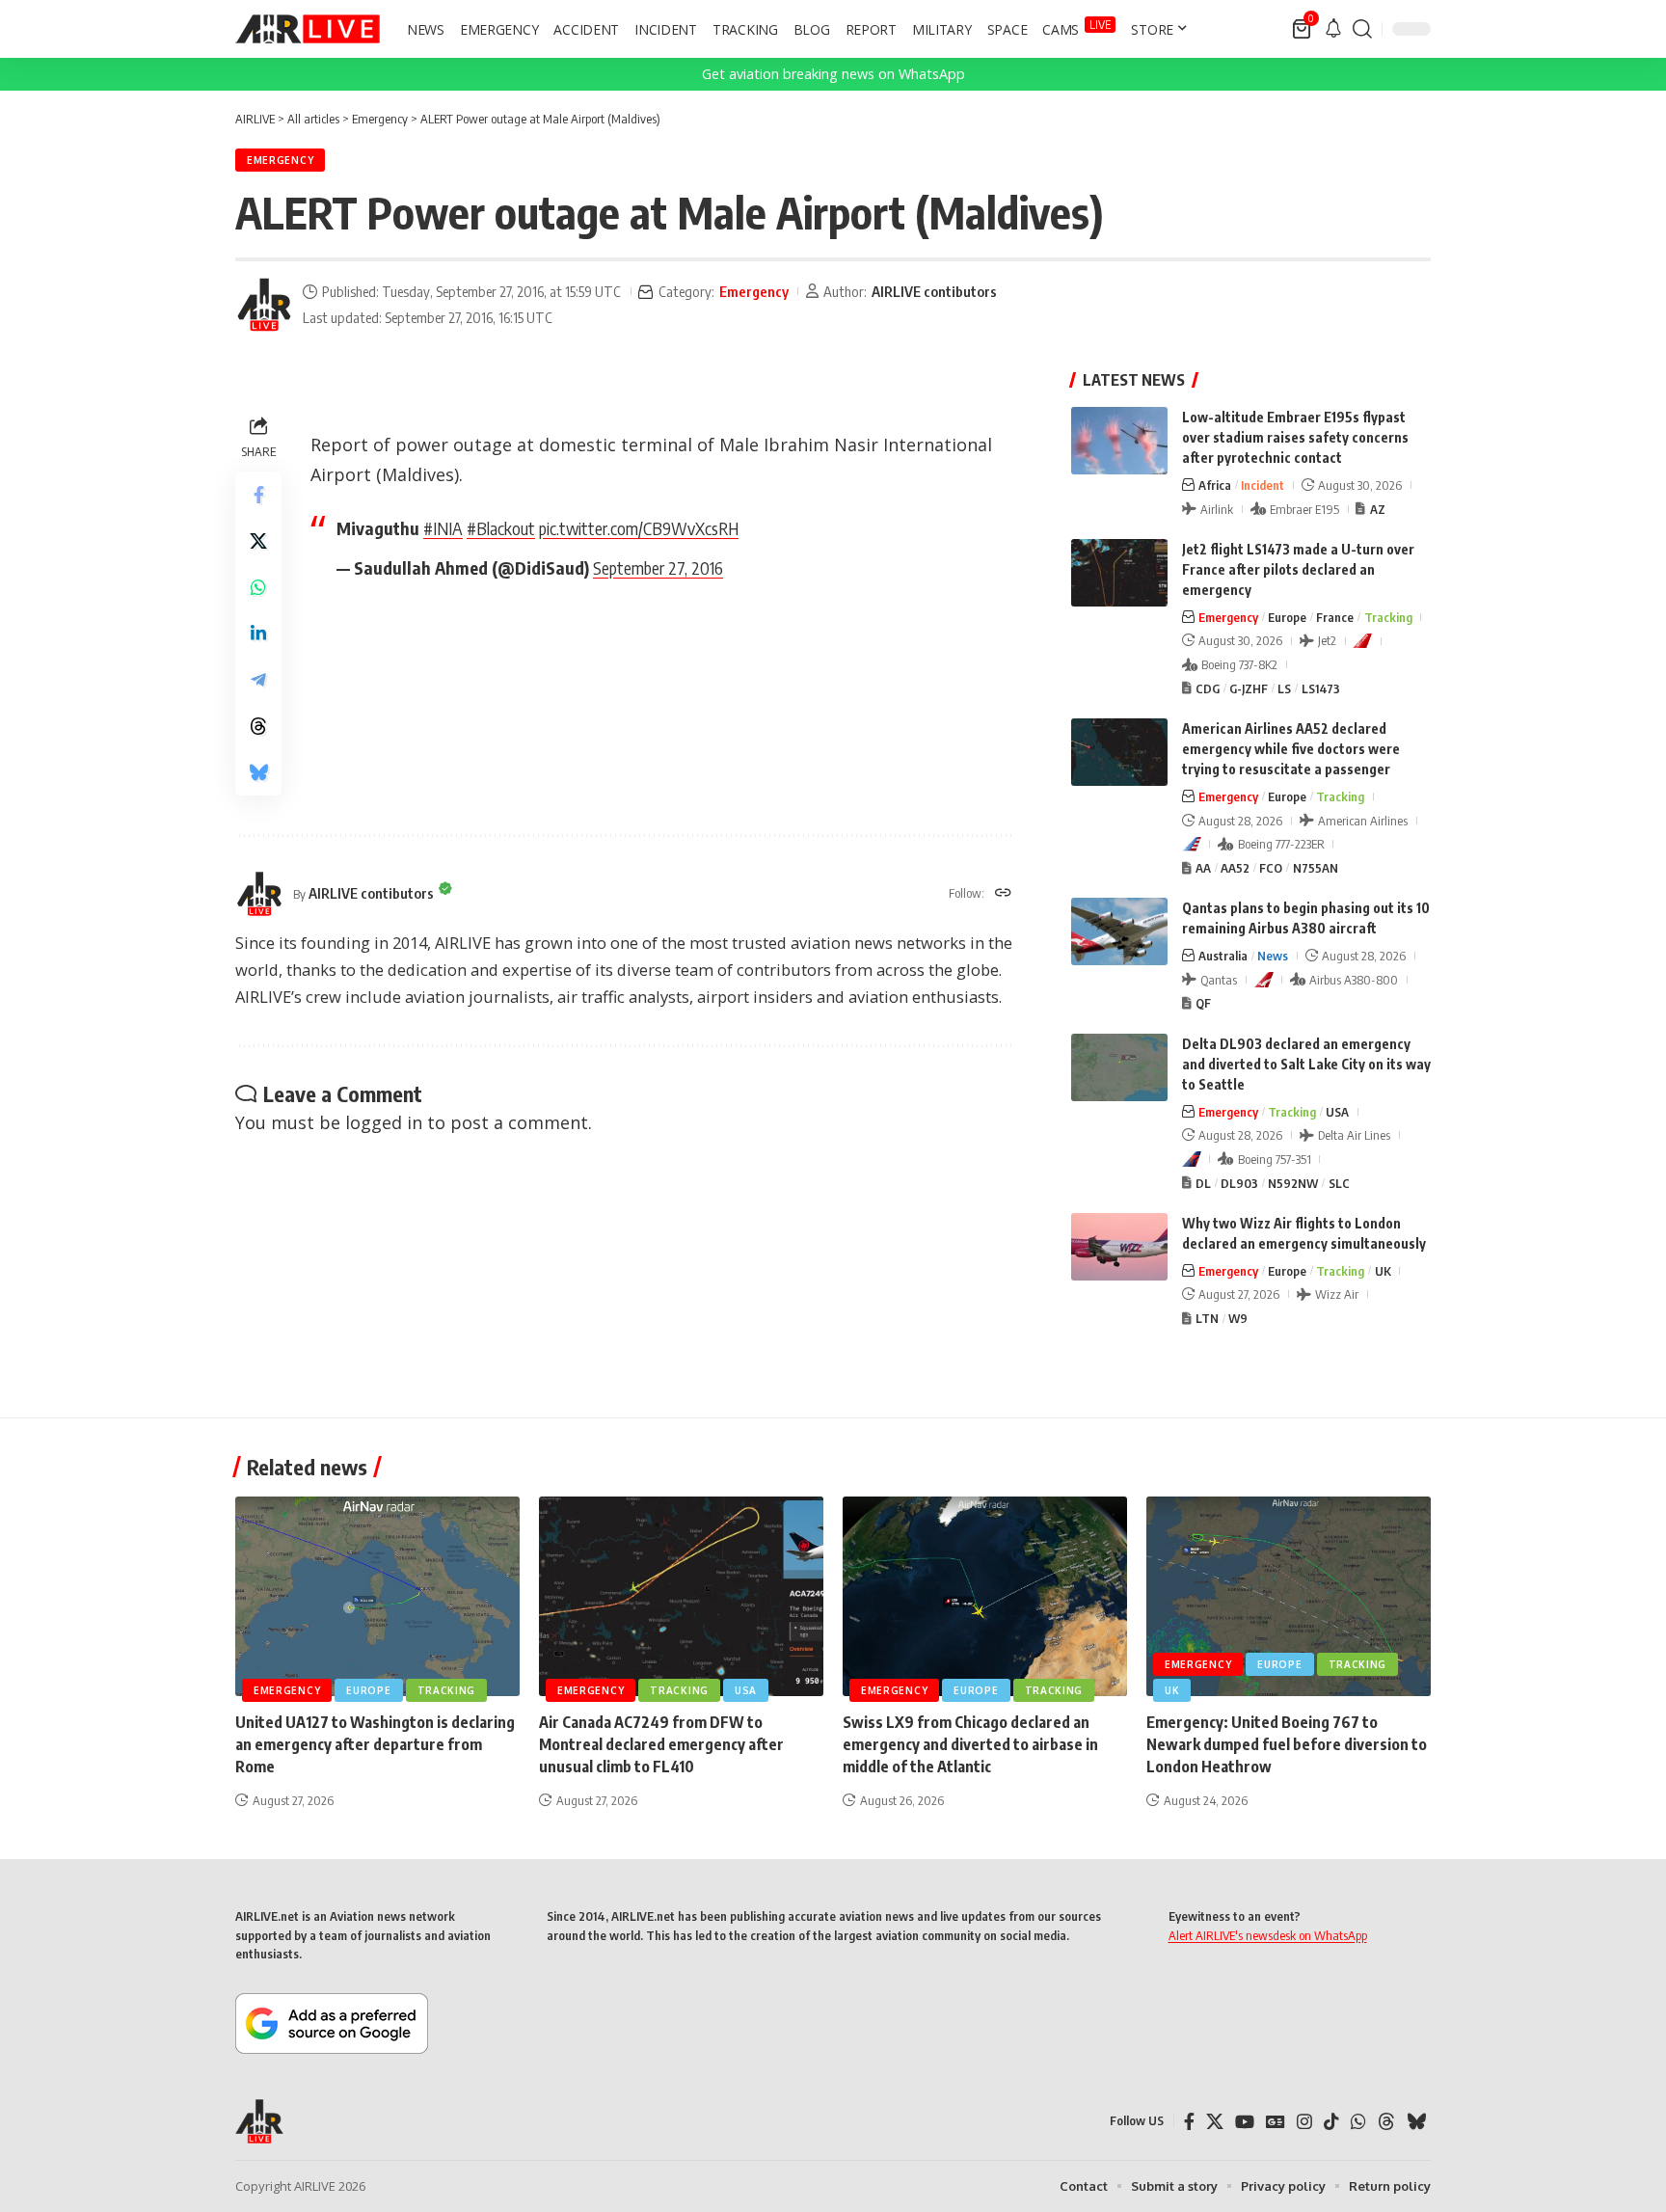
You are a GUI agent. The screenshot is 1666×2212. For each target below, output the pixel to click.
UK (1383, 1271)
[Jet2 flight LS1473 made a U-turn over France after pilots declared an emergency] (1119, 573)
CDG (1208, 688)
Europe (1287, 617)
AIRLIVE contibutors (934, 291)
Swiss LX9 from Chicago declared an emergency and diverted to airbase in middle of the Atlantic (970, 1744)
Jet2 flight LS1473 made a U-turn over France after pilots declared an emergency (1298, 569)
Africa (1215, 485)
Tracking (1388, 617)
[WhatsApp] (1358, 2122)
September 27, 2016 (658, 567)
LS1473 (1321, 688)
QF (1203, 1003)
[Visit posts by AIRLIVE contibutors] (264, 305)
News (1273, 956)
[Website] (1003, 894)
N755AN (1316, 868)
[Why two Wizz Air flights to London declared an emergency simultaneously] (1119, 1247)
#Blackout (501, 528)
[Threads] (1386, 2122)
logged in (384, 1122)
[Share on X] (258, 541)
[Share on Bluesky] (258, 772)
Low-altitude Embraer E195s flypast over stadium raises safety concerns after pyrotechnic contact (1295, 437)
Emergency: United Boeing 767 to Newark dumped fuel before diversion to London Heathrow (1287, 1744)
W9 (1238, 1318)
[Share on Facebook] (258, 495)
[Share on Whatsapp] (258, 587)
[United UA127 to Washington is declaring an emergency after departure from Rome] (377, 1596)
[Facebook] (1189, 2122)
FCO (1271, 868)
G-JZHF (1249, 688)
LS (1284, 688)
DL (1203, 1183)
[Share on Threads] (258, 726)
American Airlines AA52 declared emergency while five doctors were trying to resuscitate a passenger (1291, 749)
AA (1203, 868)
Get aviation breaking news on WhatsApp (833, 74)
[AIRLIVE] (308, 29)
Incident (1263, 485)
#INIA (443, 528)
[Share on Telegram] (258, 680)
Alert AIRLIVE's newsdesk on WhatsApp (1268, 1935)
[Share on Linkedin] (258, 634)
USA (1337, 1112)
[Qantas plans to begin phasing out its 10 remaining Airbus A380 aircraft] (1119, 931)
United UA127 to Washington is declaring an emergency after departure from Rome (375, 1744)
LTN (1207, 1318)
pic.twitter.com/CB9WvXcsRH (639, 528)
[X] (1215, 2122)
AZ (1378, 509)
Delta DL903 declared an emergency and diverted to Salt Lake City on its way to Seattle (1306, 1064)
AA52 (1235, 868)
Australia (1223, 956)
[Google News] (1276, 2122)
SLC (1339, 1183)
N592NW (1293, 1183)
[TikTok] (1331, 2122)
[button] (1362, 29)
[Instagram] (1304, 2122)
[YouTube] (1245, 2122)
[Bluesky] (1416, 2122)
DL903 (1239, 1183)
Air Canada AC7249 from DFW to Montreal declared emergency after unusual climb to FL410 (661, 1744)
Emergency (280, 160)
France (1335, 617)
